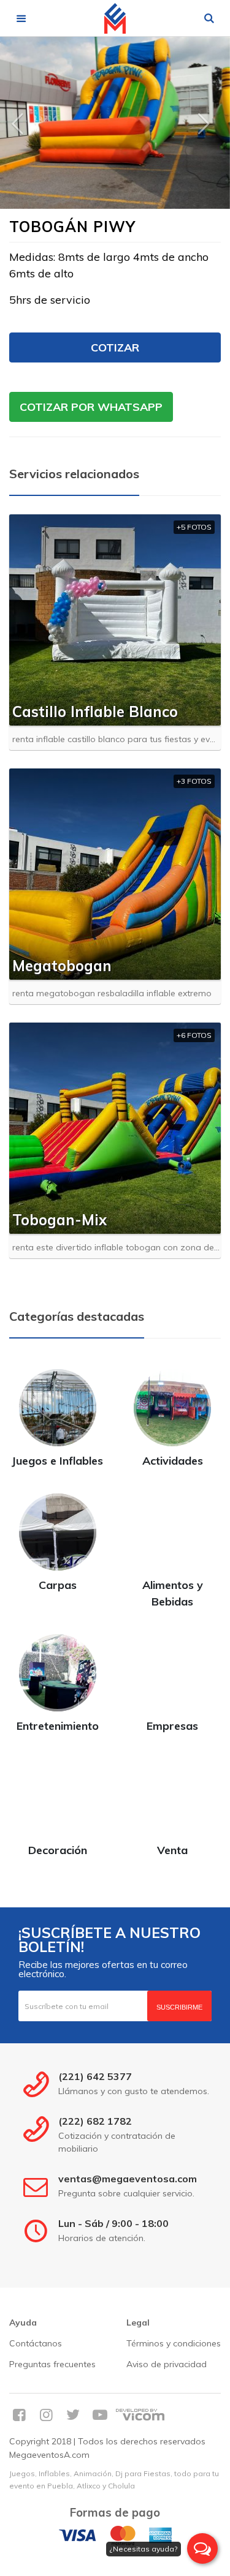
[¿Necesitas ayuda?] (202, 2548)
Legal (138, 2323)
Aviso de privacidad (167, 2364)
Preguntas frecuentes (52, 2364)
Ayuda (23, 2323)
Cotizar (115, 347)
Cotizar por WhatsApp (91, 407)
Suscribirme (179, 2007)
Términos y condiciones (174, 2343)
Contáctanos (36, 2343)
